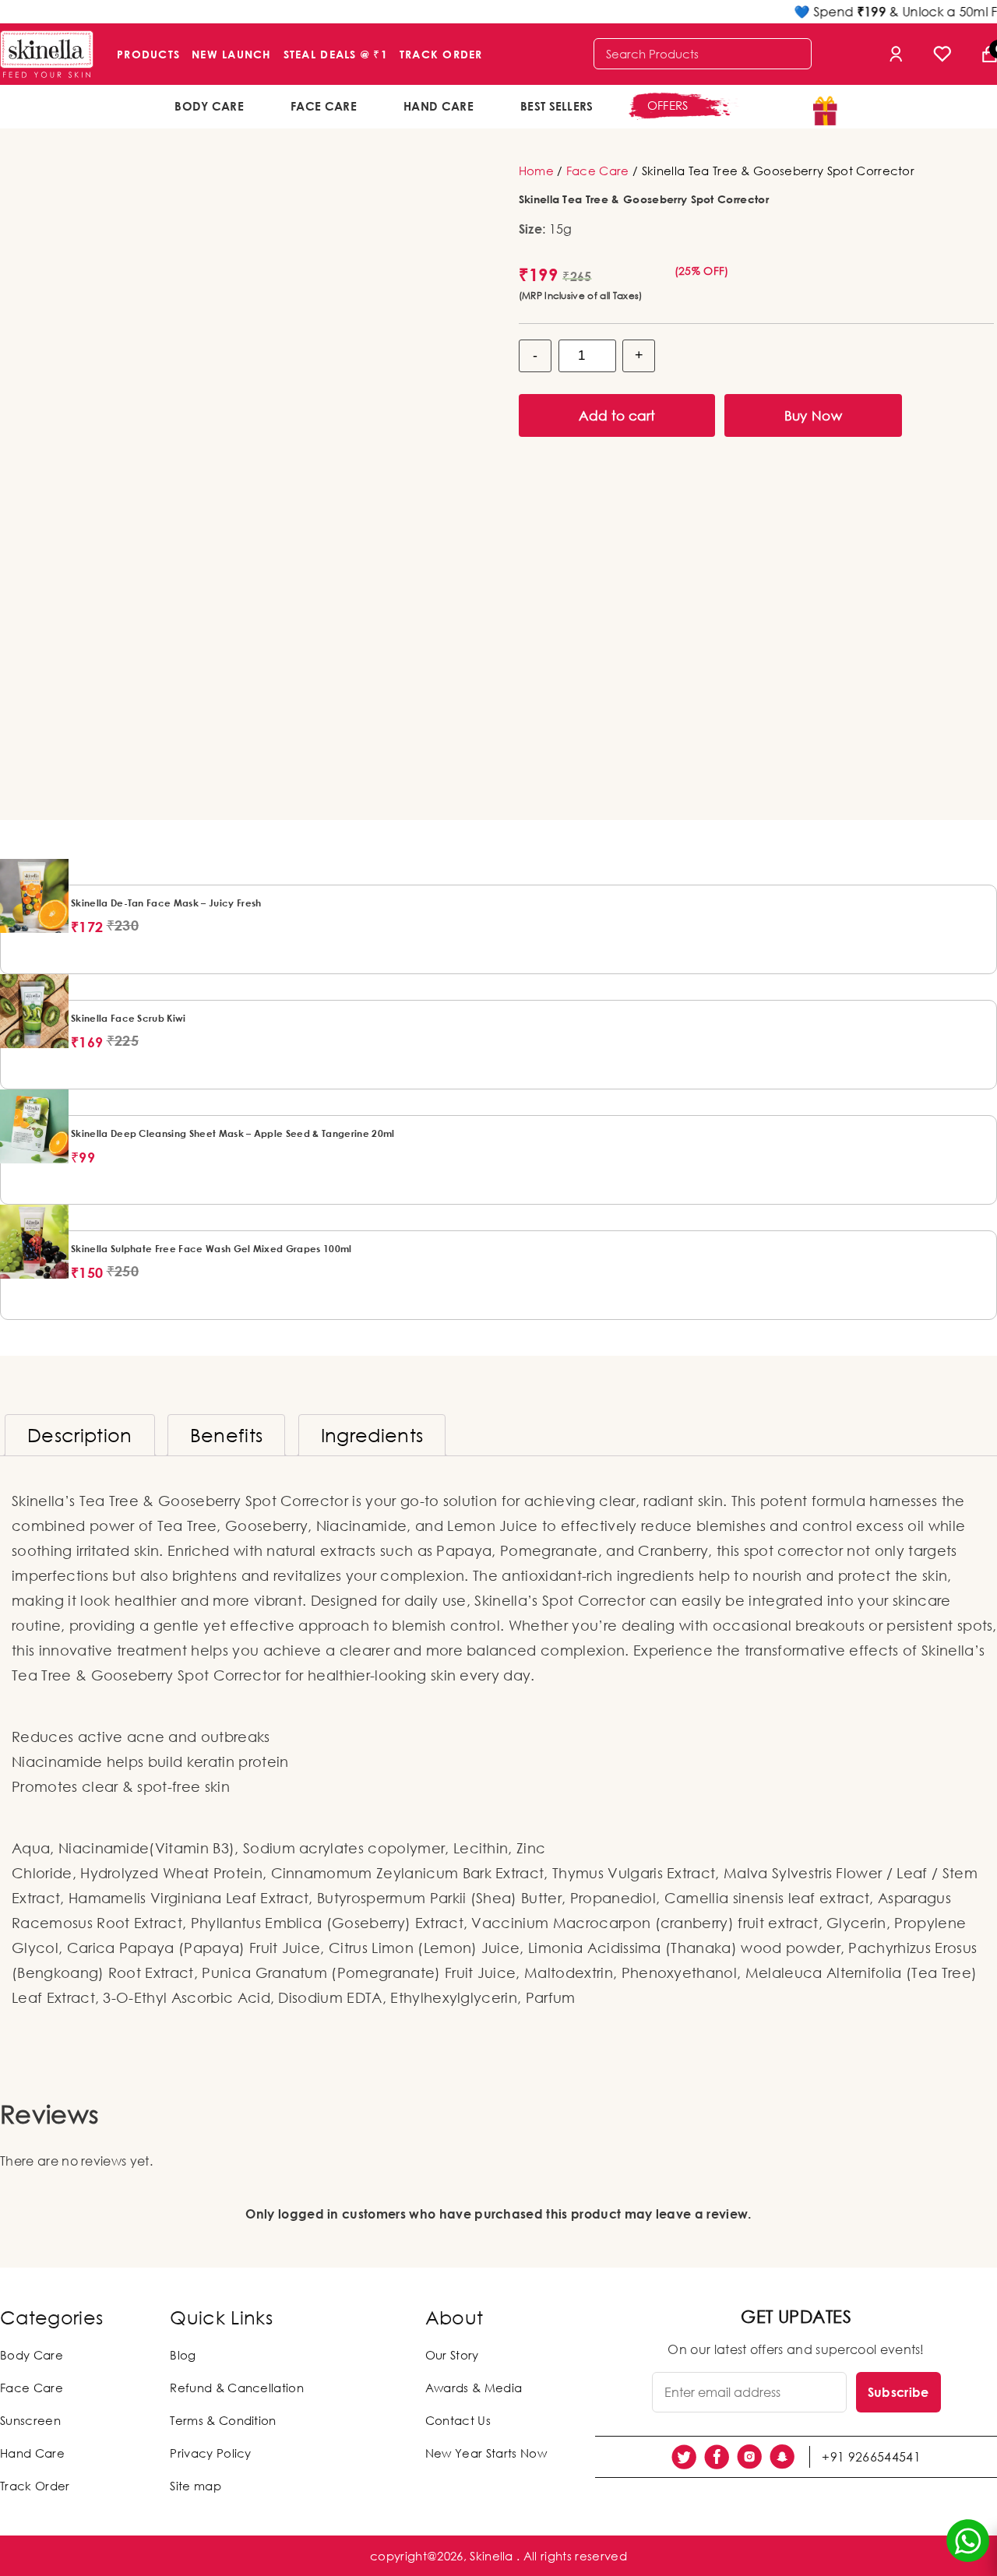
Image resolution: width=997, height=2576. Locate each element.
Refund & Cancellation (237, 2388)
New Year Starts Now (486, 2453)
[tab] (80, 1435)
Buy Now (813, 415)
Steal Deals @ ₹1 (336, 54)
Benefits (227, 1435)
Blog (183, 2355)
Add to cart (617, 415)
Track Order (441, 54)
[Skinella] (47, 54)
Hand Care (439, 106)
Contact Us (458, 2420)
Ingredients (372, 1435)
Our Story (452, 2355)
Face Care (324, 106)
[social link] (684, 2457)
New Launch (232, 54)
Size (530, 229)
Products (148, 54)
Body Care (209, 106)
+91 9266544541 (871, 2457)
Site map (196, 2486)
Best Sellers (557, 106)
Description (80, 1435)
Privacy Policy (210, 2453)
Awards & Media (474, 2388)
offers (668, 105)
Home (536, 171)
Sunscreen (30, 2420)
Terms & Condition (223, 2420)
